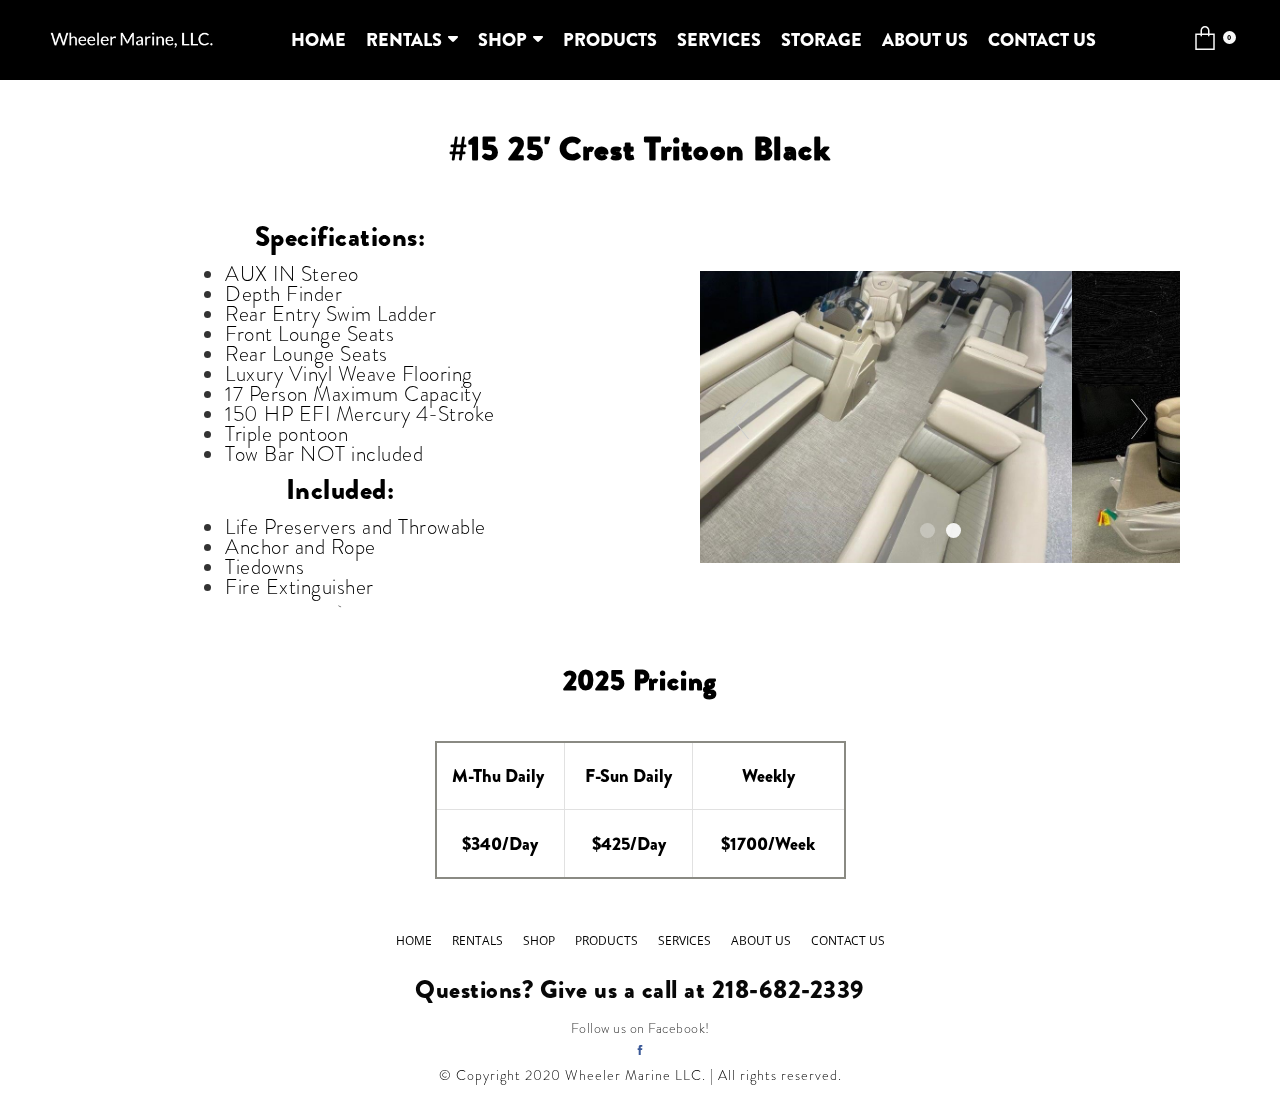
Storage (821, 40)
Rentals (404, 40)
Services (719, 40)
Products (610, 40)
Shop (502, 40)
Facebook (676, 1028)
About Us (925, 40)
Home (318, 40)
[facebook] (640, 1050)
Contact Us (1042, 40)
